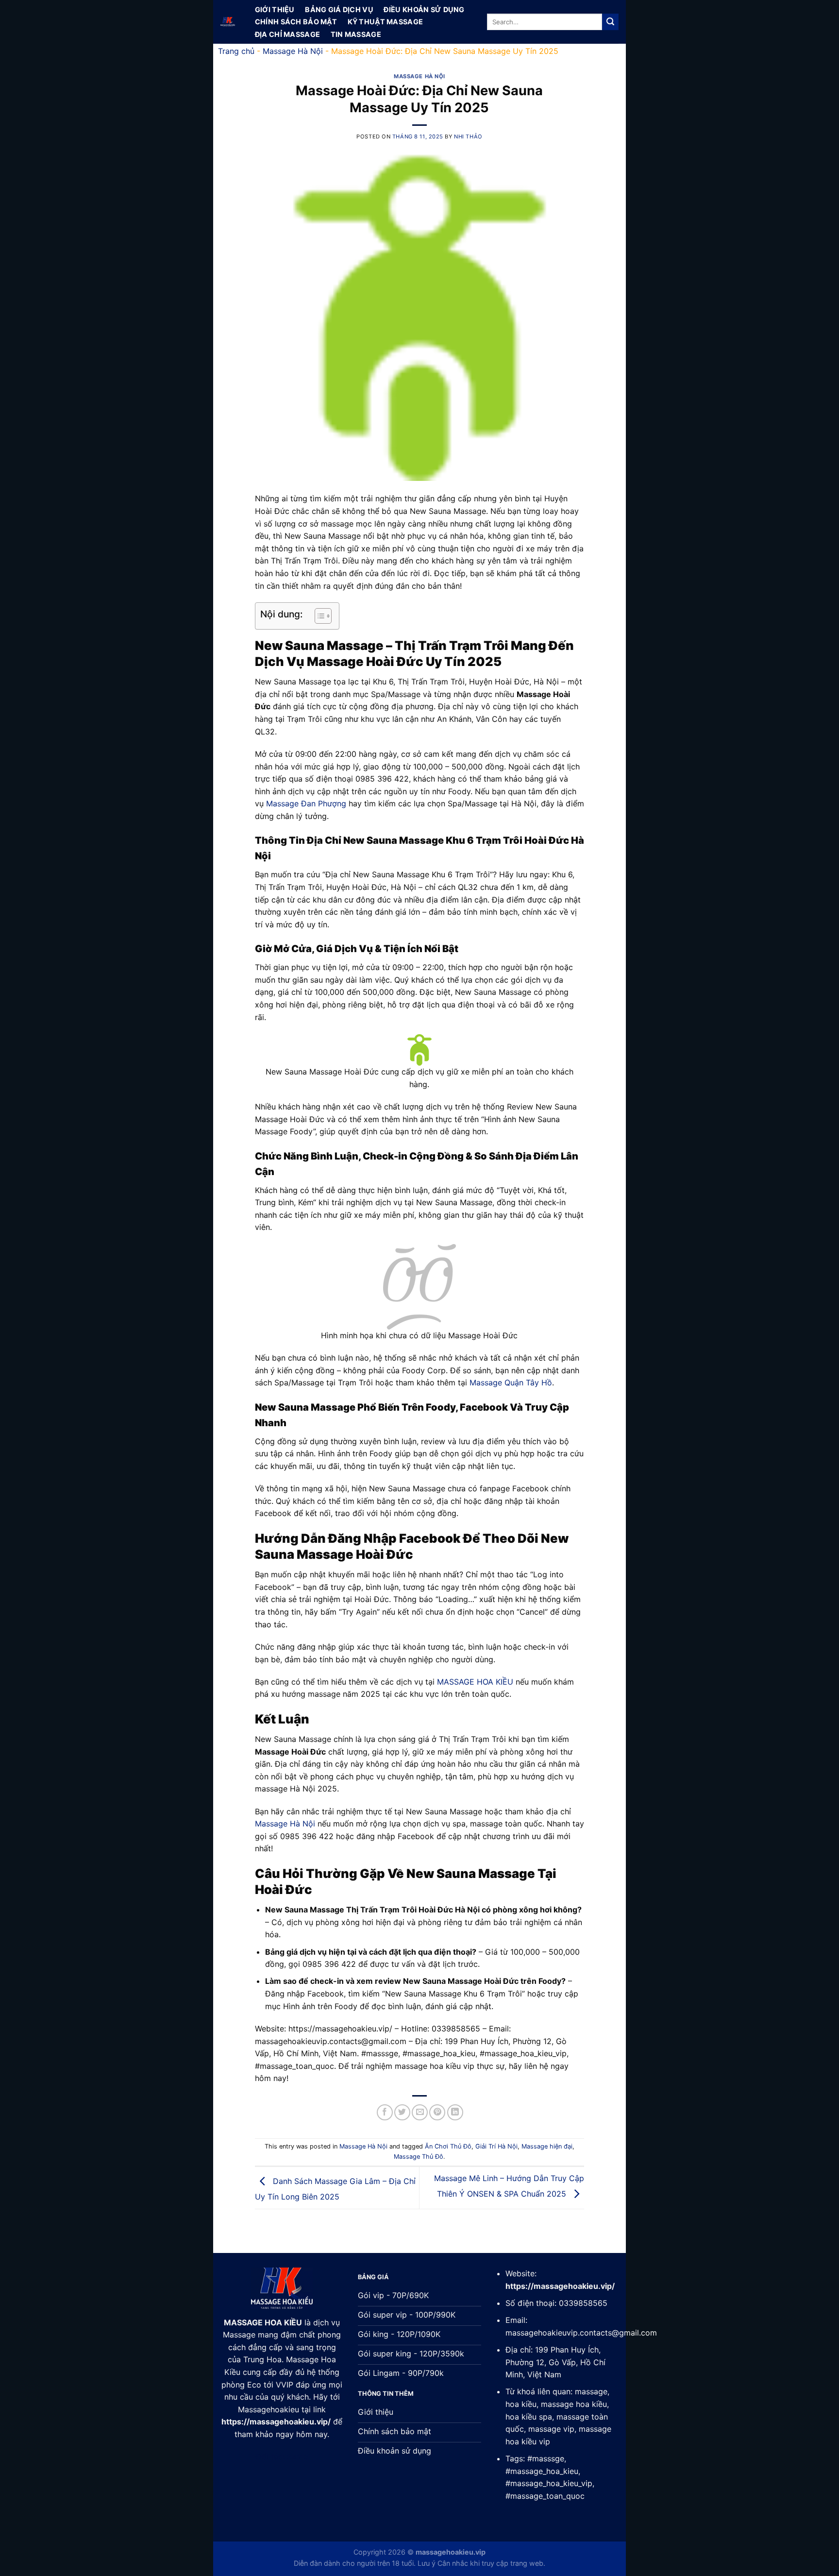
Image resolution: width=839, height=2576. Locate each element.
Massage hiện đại (547, 2146)
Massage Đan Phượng (306, 803)
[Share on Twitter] (402, 2112)
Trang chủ (236, 51)
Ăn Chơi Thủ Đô (448, 2146)
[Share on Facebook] (385, 2112)
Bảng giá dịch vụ (339, 10)
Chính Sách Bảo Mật (296, 22)
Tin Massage (356, 34)
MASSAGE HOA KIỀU (475, 1682)
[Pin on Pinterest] (437, 2112)
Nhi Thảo (468, 136)
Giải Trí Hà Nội (496, 2146)
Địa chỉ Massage (287, 34)
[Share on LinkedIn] (455, 2112)
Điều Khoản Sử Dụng (424, 10)
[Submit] (610, 22)
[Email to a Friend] (420, 2112)
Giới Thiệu (275, 10)
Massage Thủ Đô (419, 2157)
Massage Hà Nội (293, 51)
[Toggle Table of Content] (318, 616)
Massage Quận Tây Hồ (511, 1382)
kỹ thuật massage (386, 22)
